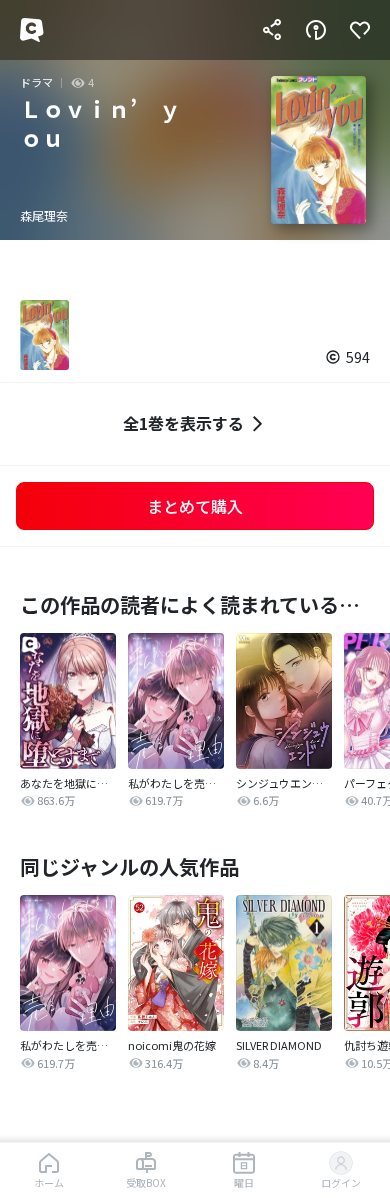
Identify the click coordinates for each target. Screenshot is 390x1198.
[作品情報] (316, 30)
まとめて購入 (195, 506)
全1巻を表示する (183, 423)
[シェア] (272, 30)
